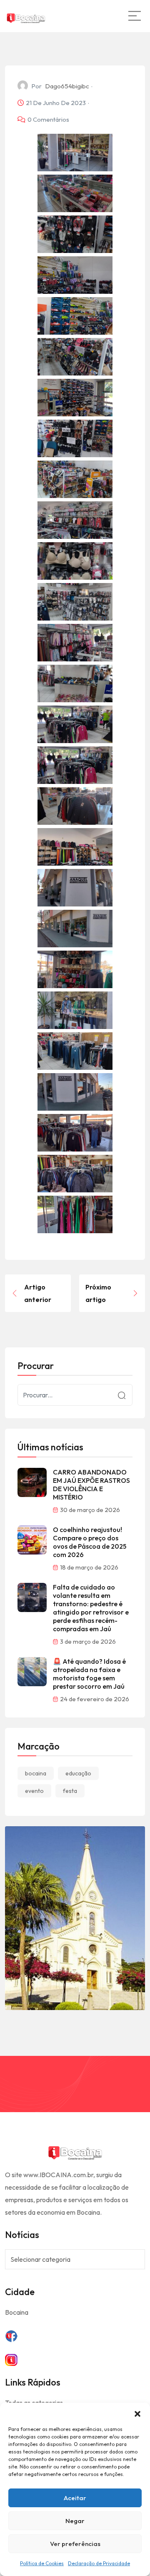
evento (34, 1791)
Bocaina (17, 2312)
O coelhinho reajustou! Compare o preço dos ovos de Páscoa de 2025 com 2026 (90, 1542)
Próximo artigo (98, 1293)
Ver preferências (75, 2544)
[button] (137, 2413)
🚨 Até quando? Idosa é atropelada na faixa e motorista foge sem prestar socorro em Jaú (89, 1674)
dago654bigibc (67, 86)
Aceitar (75, 2498)
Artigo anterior (38, 1293)
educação (78, 1773)
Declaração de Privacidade (99, 2563)
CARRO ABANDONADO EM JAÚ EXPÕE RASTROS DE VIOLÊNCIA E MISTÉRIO (91, 1485)
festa (70, 1791)
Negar (75, 2521)
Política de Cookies (42, 2563)
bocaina (36, 1773)
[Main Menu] (135, 16)
